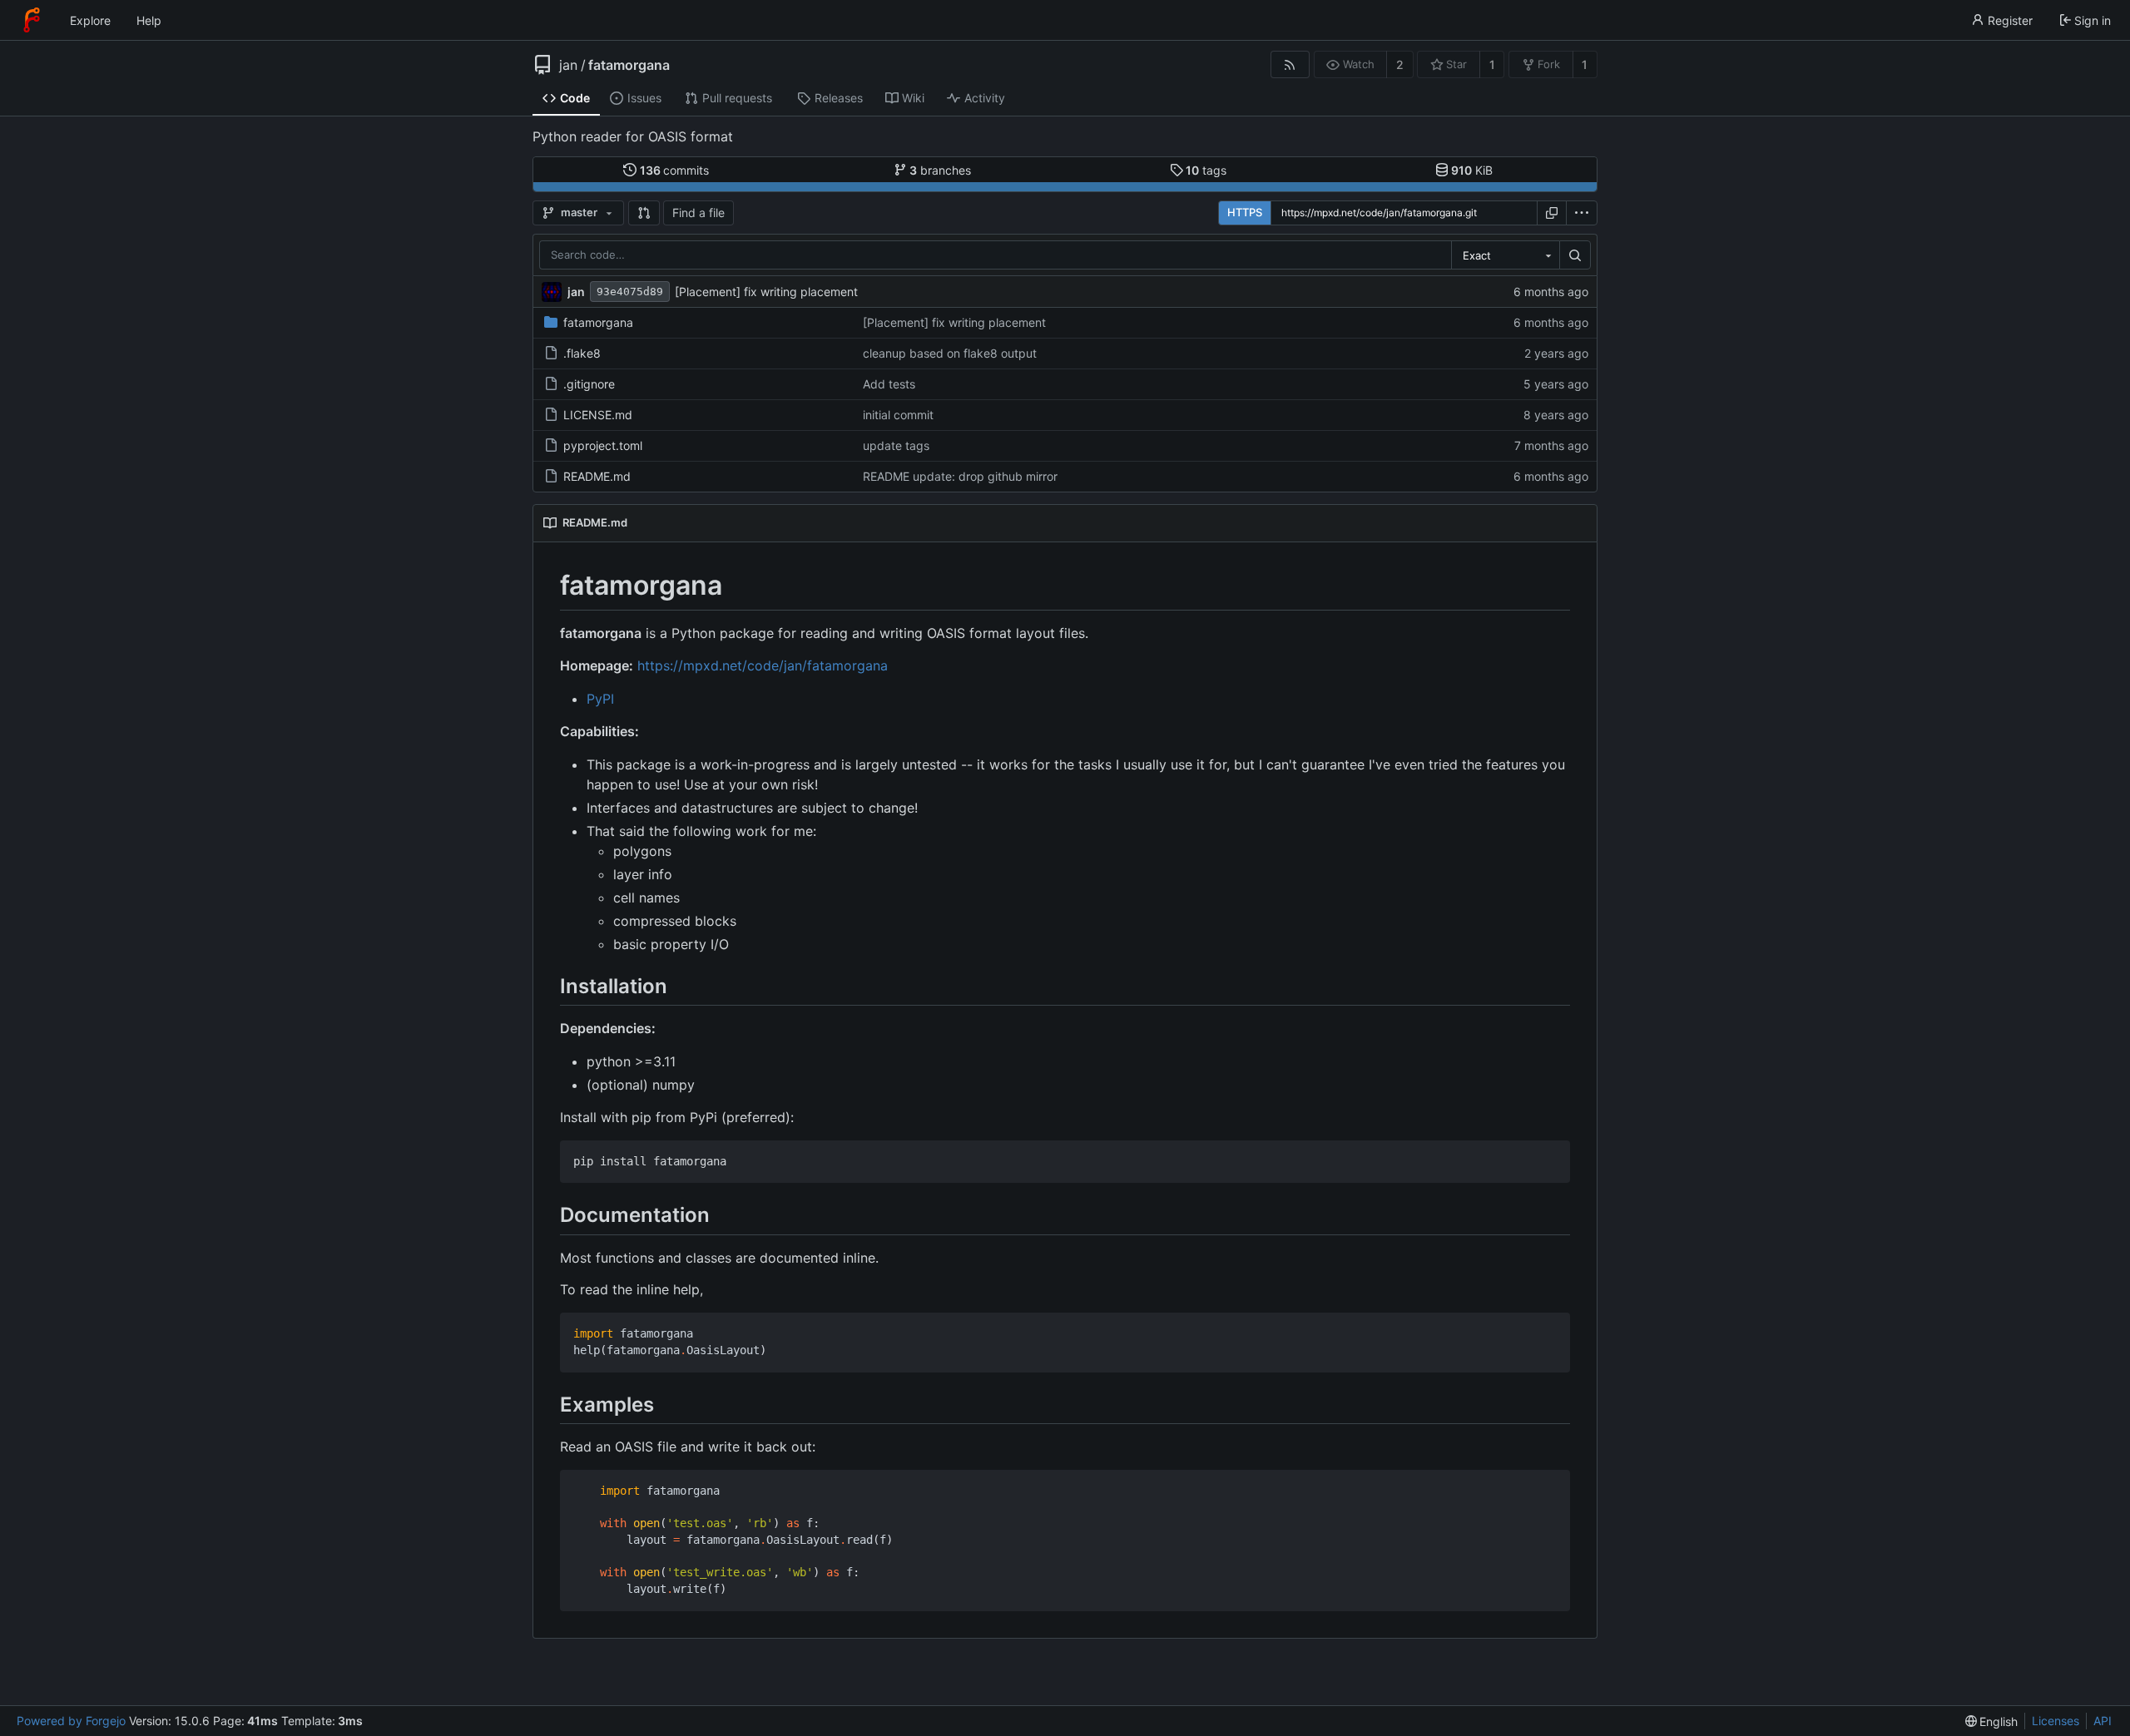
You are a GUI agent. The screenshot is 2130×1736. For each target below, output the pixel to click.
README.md (597, 476)
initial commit (898, 415)
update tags (896, 445)
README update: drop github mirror (960, 476)
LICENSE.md (598, 415)
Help (149, 20)
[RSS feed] (1290, 64)
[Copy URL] (1552, 213)
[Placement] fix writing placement (766, 292)
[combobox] (1505, 255)
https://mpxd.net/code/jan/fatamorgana (763, 665)
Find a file (698, 213)
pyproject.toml (603, 445)
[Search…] (1575, 255)
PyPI (600, 699)
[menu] (1582, 213)
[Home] (32, 20)
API (2103, 1721)
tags (1206, 170)
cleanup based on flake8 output (950, 353)
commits (675, 170)
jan (568, 65)
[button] (644, 213)
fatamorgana (629, 65)
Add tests (889, 384)
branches (940, 170)
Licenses (2056, 1721)
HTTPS (1245, 212)
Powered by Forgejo (71, 1721)
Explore (90, 20)
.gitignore (589, 384)
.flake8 (582, 353)
